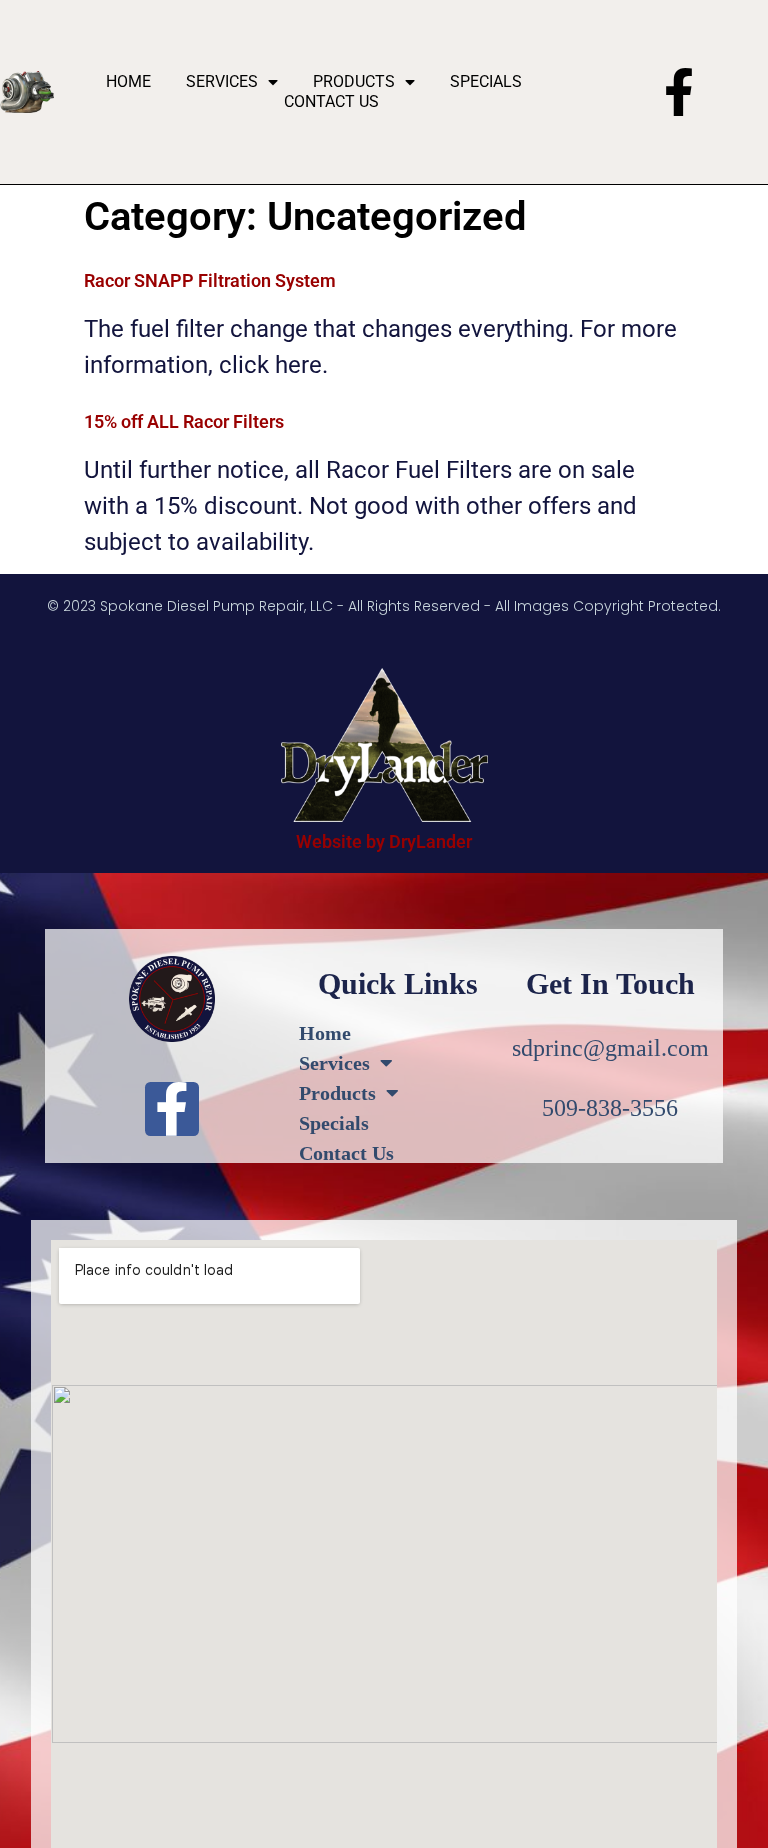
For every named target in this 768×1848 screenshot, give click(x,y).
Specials (486, 81)
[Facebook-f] (679, 92)
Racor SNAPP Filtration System (210, 280)
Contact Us (331, 101)
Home (128, 81)
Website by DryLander (384, 841)
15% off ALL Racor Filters (184, 421)
